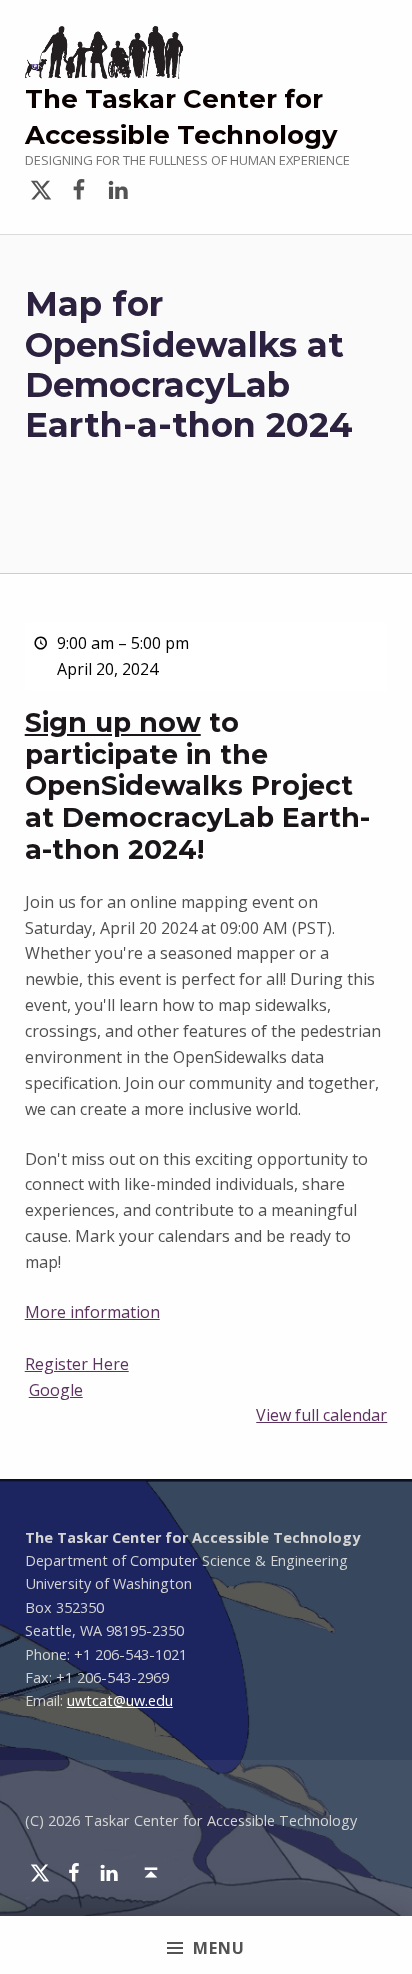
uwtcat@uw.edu (120, 1700)
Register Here (77, 1364)
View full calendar (321, 1415)
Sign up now (113, 722)
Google (56, 1390)
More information (92, 1312)
